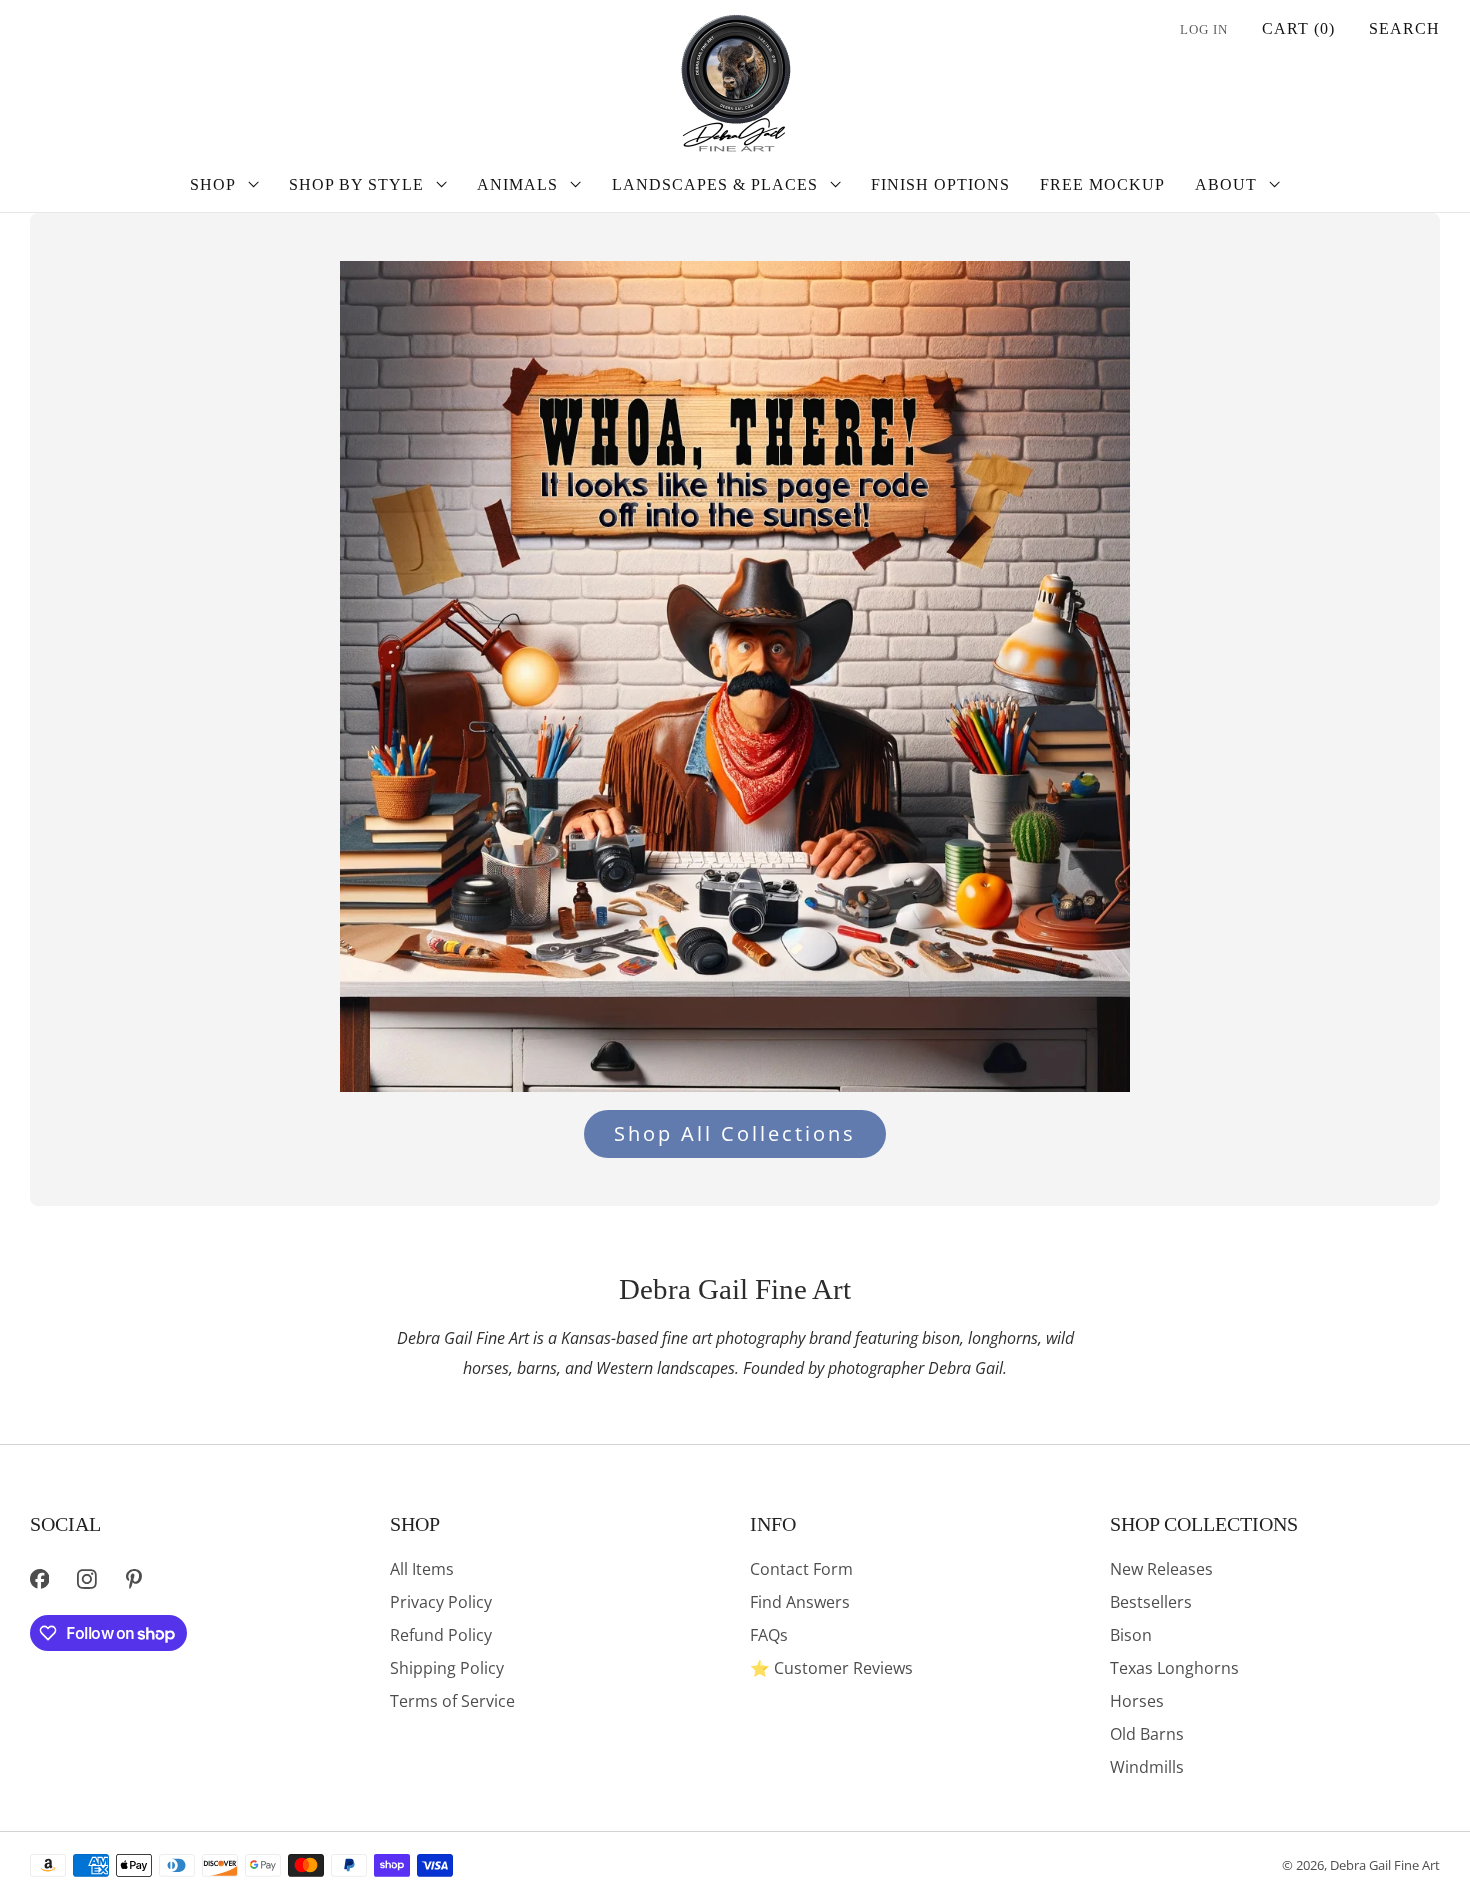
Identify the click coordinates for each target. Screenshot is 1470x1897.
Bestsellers (1151, 1602)
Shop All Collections (735, 1133)
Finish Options (940, 184)
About (1226, 184)
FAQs (769, 1635)
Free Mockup (1102, 184)
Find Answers (800, 1602)
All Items (422, 1569)
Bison (1131, 1635)
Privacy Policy (441, 1602)
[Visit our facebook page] (39, 1578)
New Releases (1161, 1569)
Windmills (1147, 1767)
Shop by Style (356, 184)
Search (1404, 28)
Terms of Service (452, 1701)
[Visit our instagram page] (86, 1578)
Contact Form (801, 1569)
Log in (1204, 30)
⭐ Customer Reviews (831, 1668)
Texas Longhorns (1174, 1668)
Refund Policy (441, 1635)
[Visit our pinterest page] (134, 1578)
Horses (1137, 1701)
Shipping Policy (447, 1668)
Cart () (1298, 28)
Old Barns (1147, 1734)
